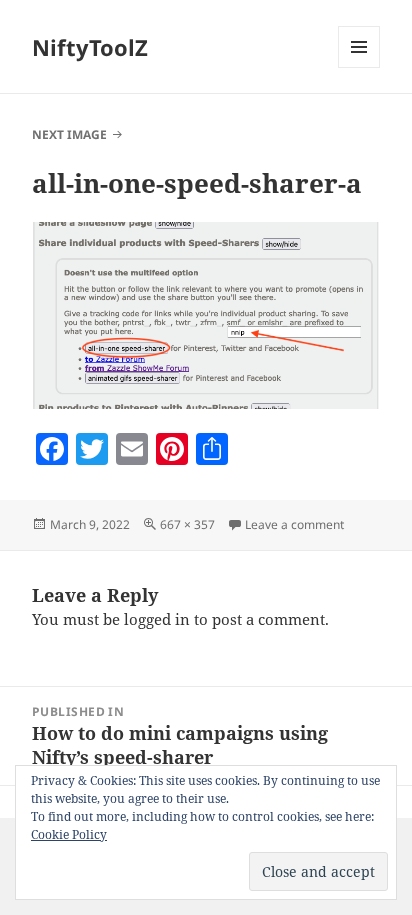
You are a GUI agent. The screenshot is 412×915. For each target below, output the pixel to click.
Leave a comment (294, 524)
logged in (157, 619)
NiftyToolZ (90, 47)
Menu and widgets (359, 67)
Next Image (69, 134)
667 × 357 (187, 524)
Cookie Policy (69, 834)
